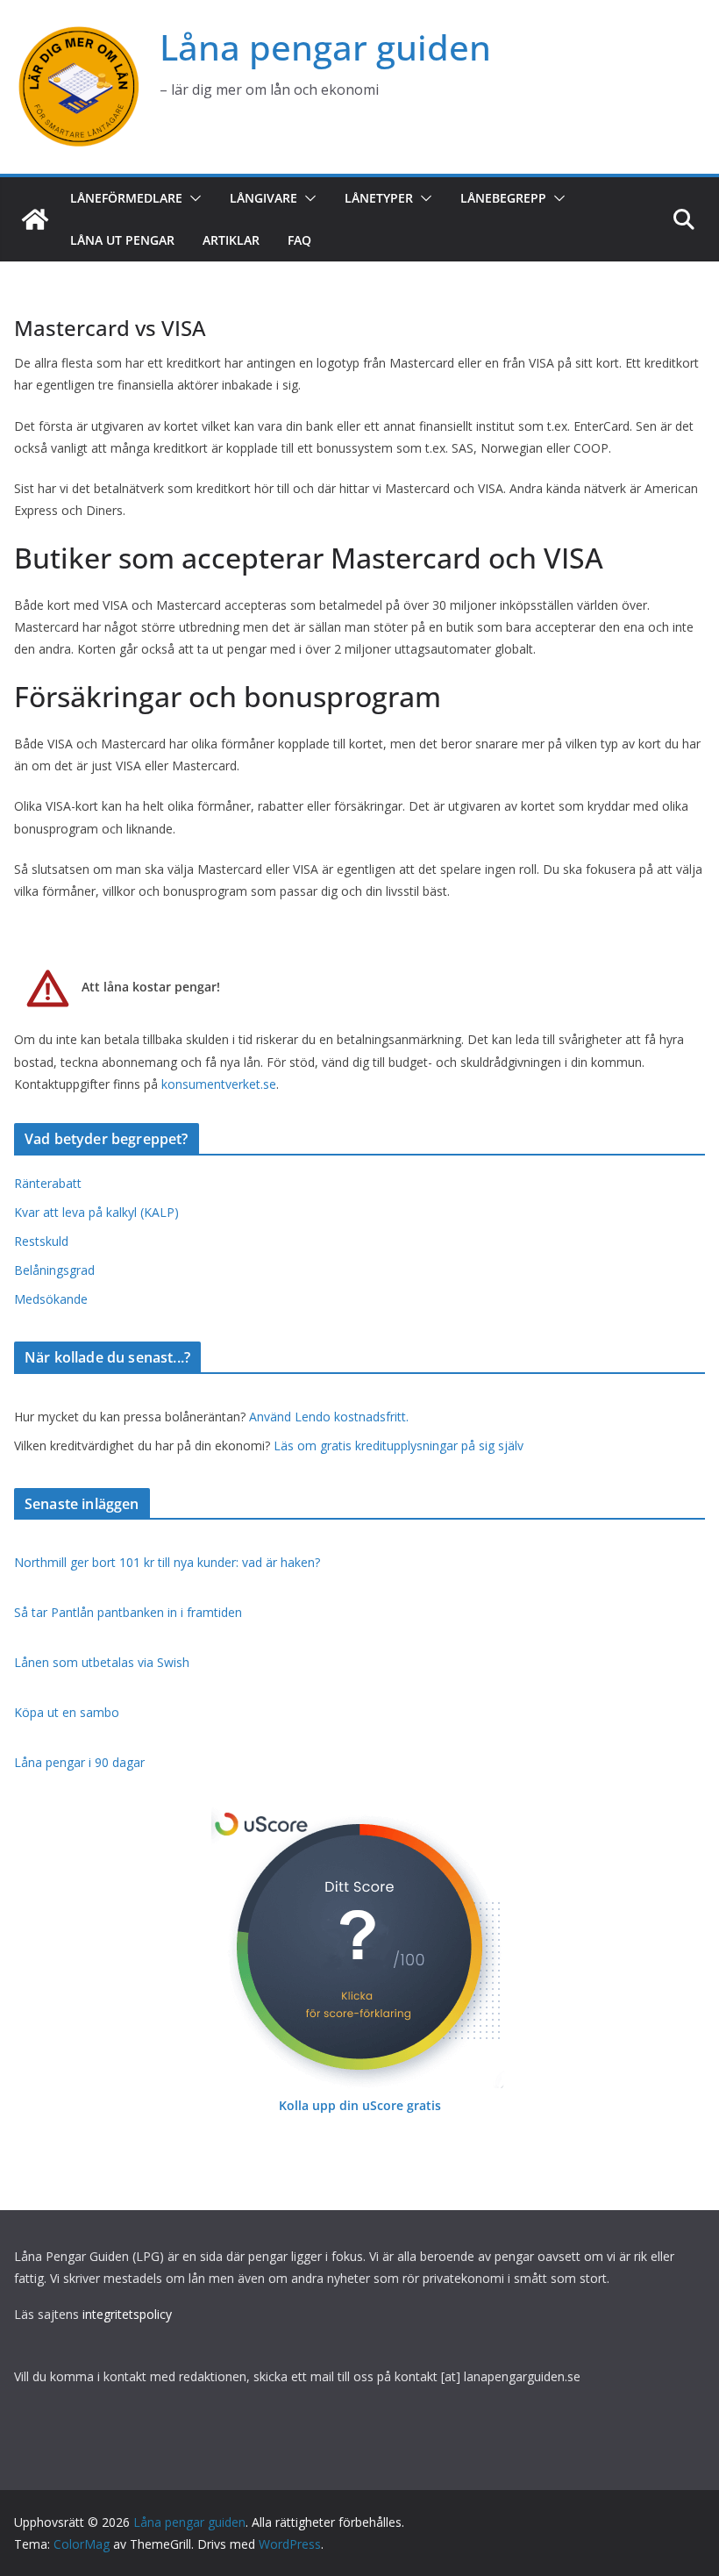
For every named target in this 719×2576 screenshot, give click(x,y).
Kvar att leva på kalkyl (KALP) (96, 1212)
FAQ (299, 240)
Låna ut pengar (122, 240)
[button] (192, 198)
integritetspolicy (127, 2314)
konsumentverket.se (219, 1084)
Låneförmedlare (126, 198)
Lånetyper (379, 198)
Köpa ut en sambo (67, 1712)
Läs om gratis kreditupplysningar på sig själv (399, 1445)
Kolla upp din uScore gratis (360, 2105)
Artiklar (231, 240)
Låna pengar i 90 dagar (79, 1762)
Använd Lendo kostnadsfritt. (329, 1417)
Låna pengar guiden (325, 47)
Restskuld (41, 1241)
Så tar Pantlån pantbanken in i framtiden (128, 1612)
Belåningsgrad (54, 1270)
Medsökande (51, 1299)
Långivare (263, 198)
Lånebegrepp (503, 198)
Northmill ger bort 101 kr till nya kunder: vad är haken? (167, 1562)
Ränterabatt (48, 1183)
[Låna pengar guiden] (35, 219)
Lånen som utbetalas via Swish (102, 1662)
